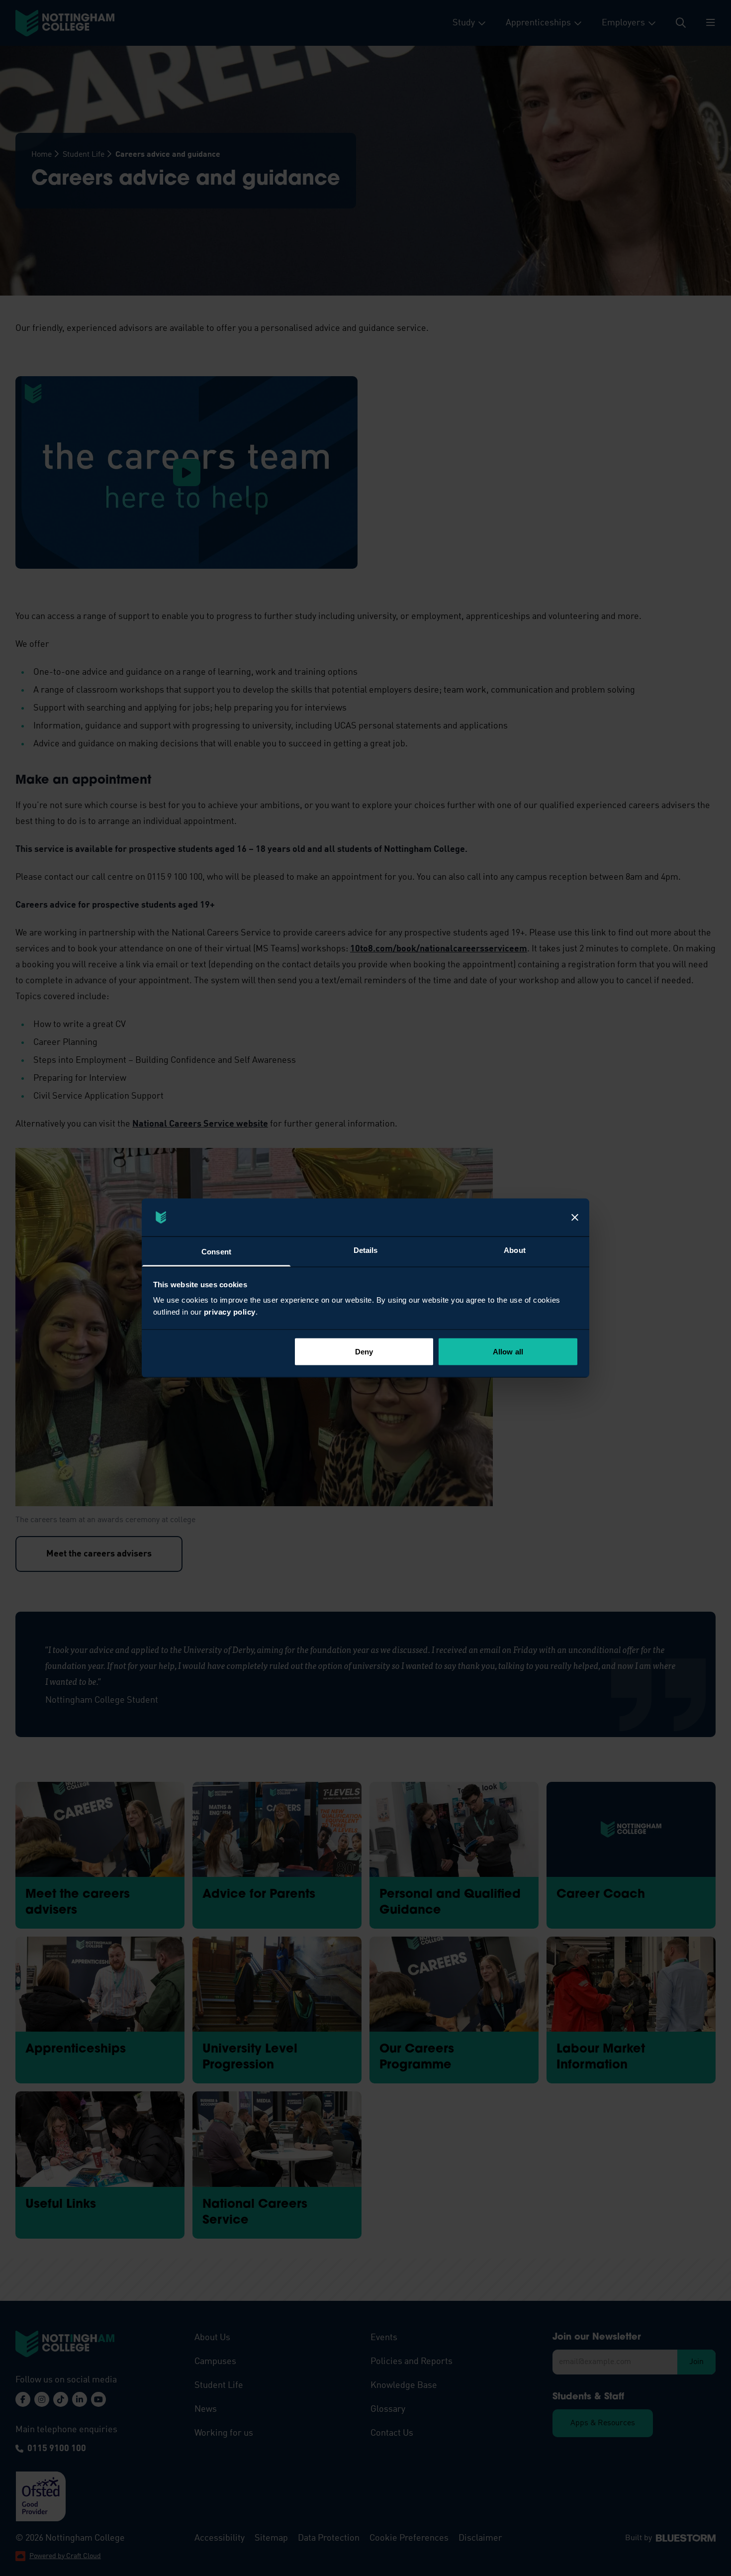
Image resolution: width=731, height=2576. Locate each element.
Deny (364, 1351)
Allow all (508, 1351)
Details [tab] (366, 1250)
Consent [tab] (216, 1252)
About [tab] (515, 1250)
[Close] (575, 1218)
